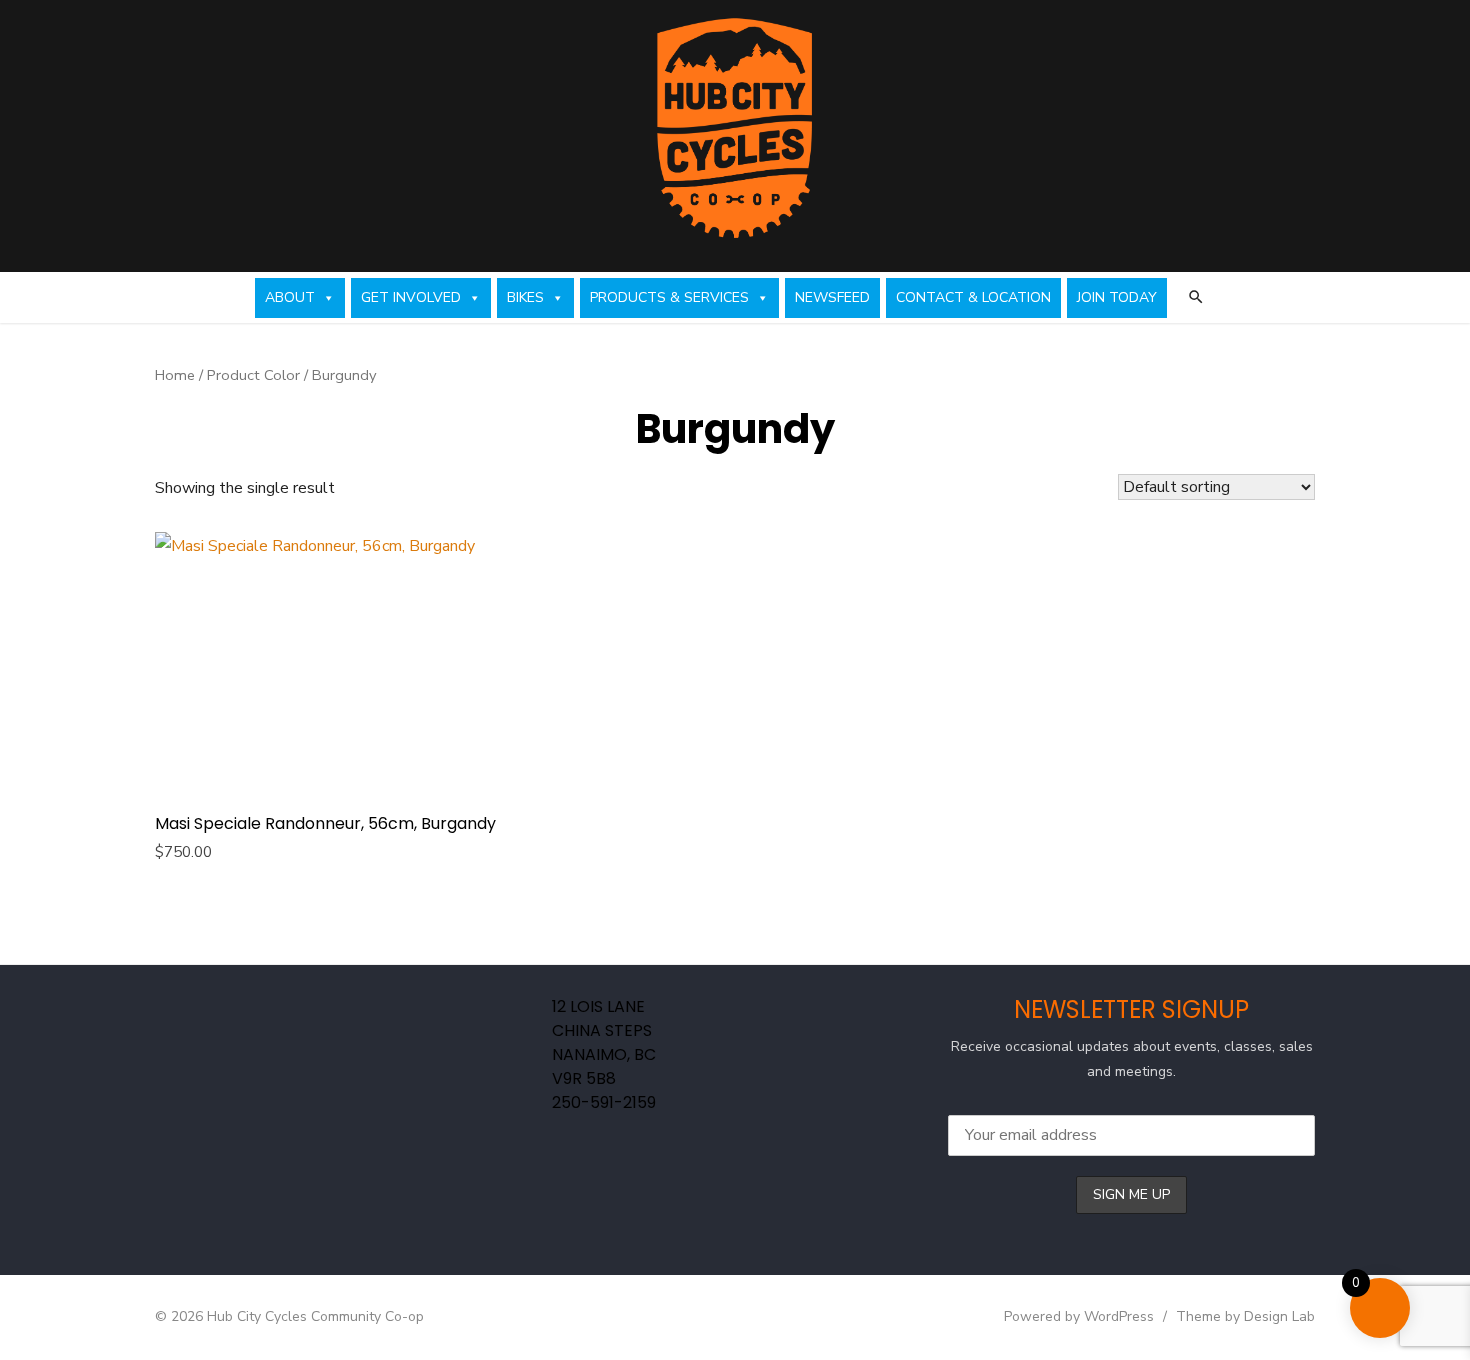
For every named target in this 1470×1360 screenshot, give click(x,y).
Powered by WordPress (1079, 1316)
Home (175, 375)
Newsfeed (832, 297)
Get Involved (411, 297)
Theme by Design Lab (1245, 1316)
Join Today (1117, 297)
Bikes (525, 297)
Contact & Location (973, 297)
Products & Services (669, 297)
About (290, 297)
